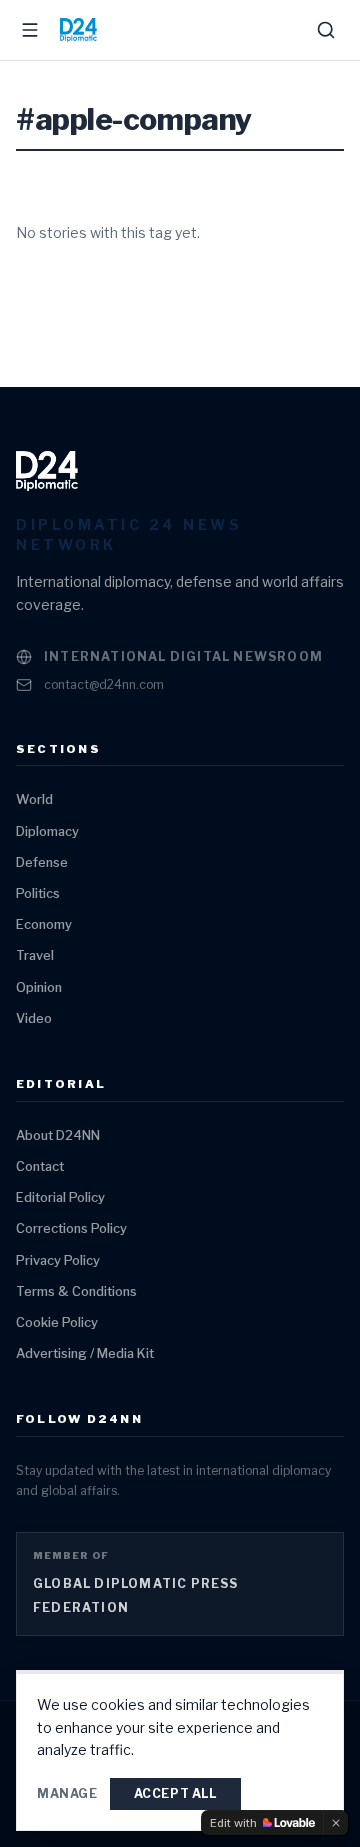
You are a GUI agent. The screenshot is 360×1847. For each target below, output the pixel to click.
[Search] (326, 30)
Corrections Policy (71, 1228)
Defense (42, 862)
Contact (40, 1166)
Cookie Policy (57, 1322)
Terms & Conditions (76, 1291)
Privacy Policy (58, 1260)
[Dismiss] (336, 1823)
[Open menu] (30, 30)
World (34, 799)
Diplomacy (47, 831)
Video (34, 1018)
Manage (67, 1793)
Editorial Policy (60, 1197)
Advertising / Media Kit (85, 1353)
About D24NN (58, 1135)
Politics (38, 893)
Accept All (175, 1793)
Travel (35, 955)
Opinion (39, 987)
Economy (44, 924)
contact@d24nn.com (104, 684)
